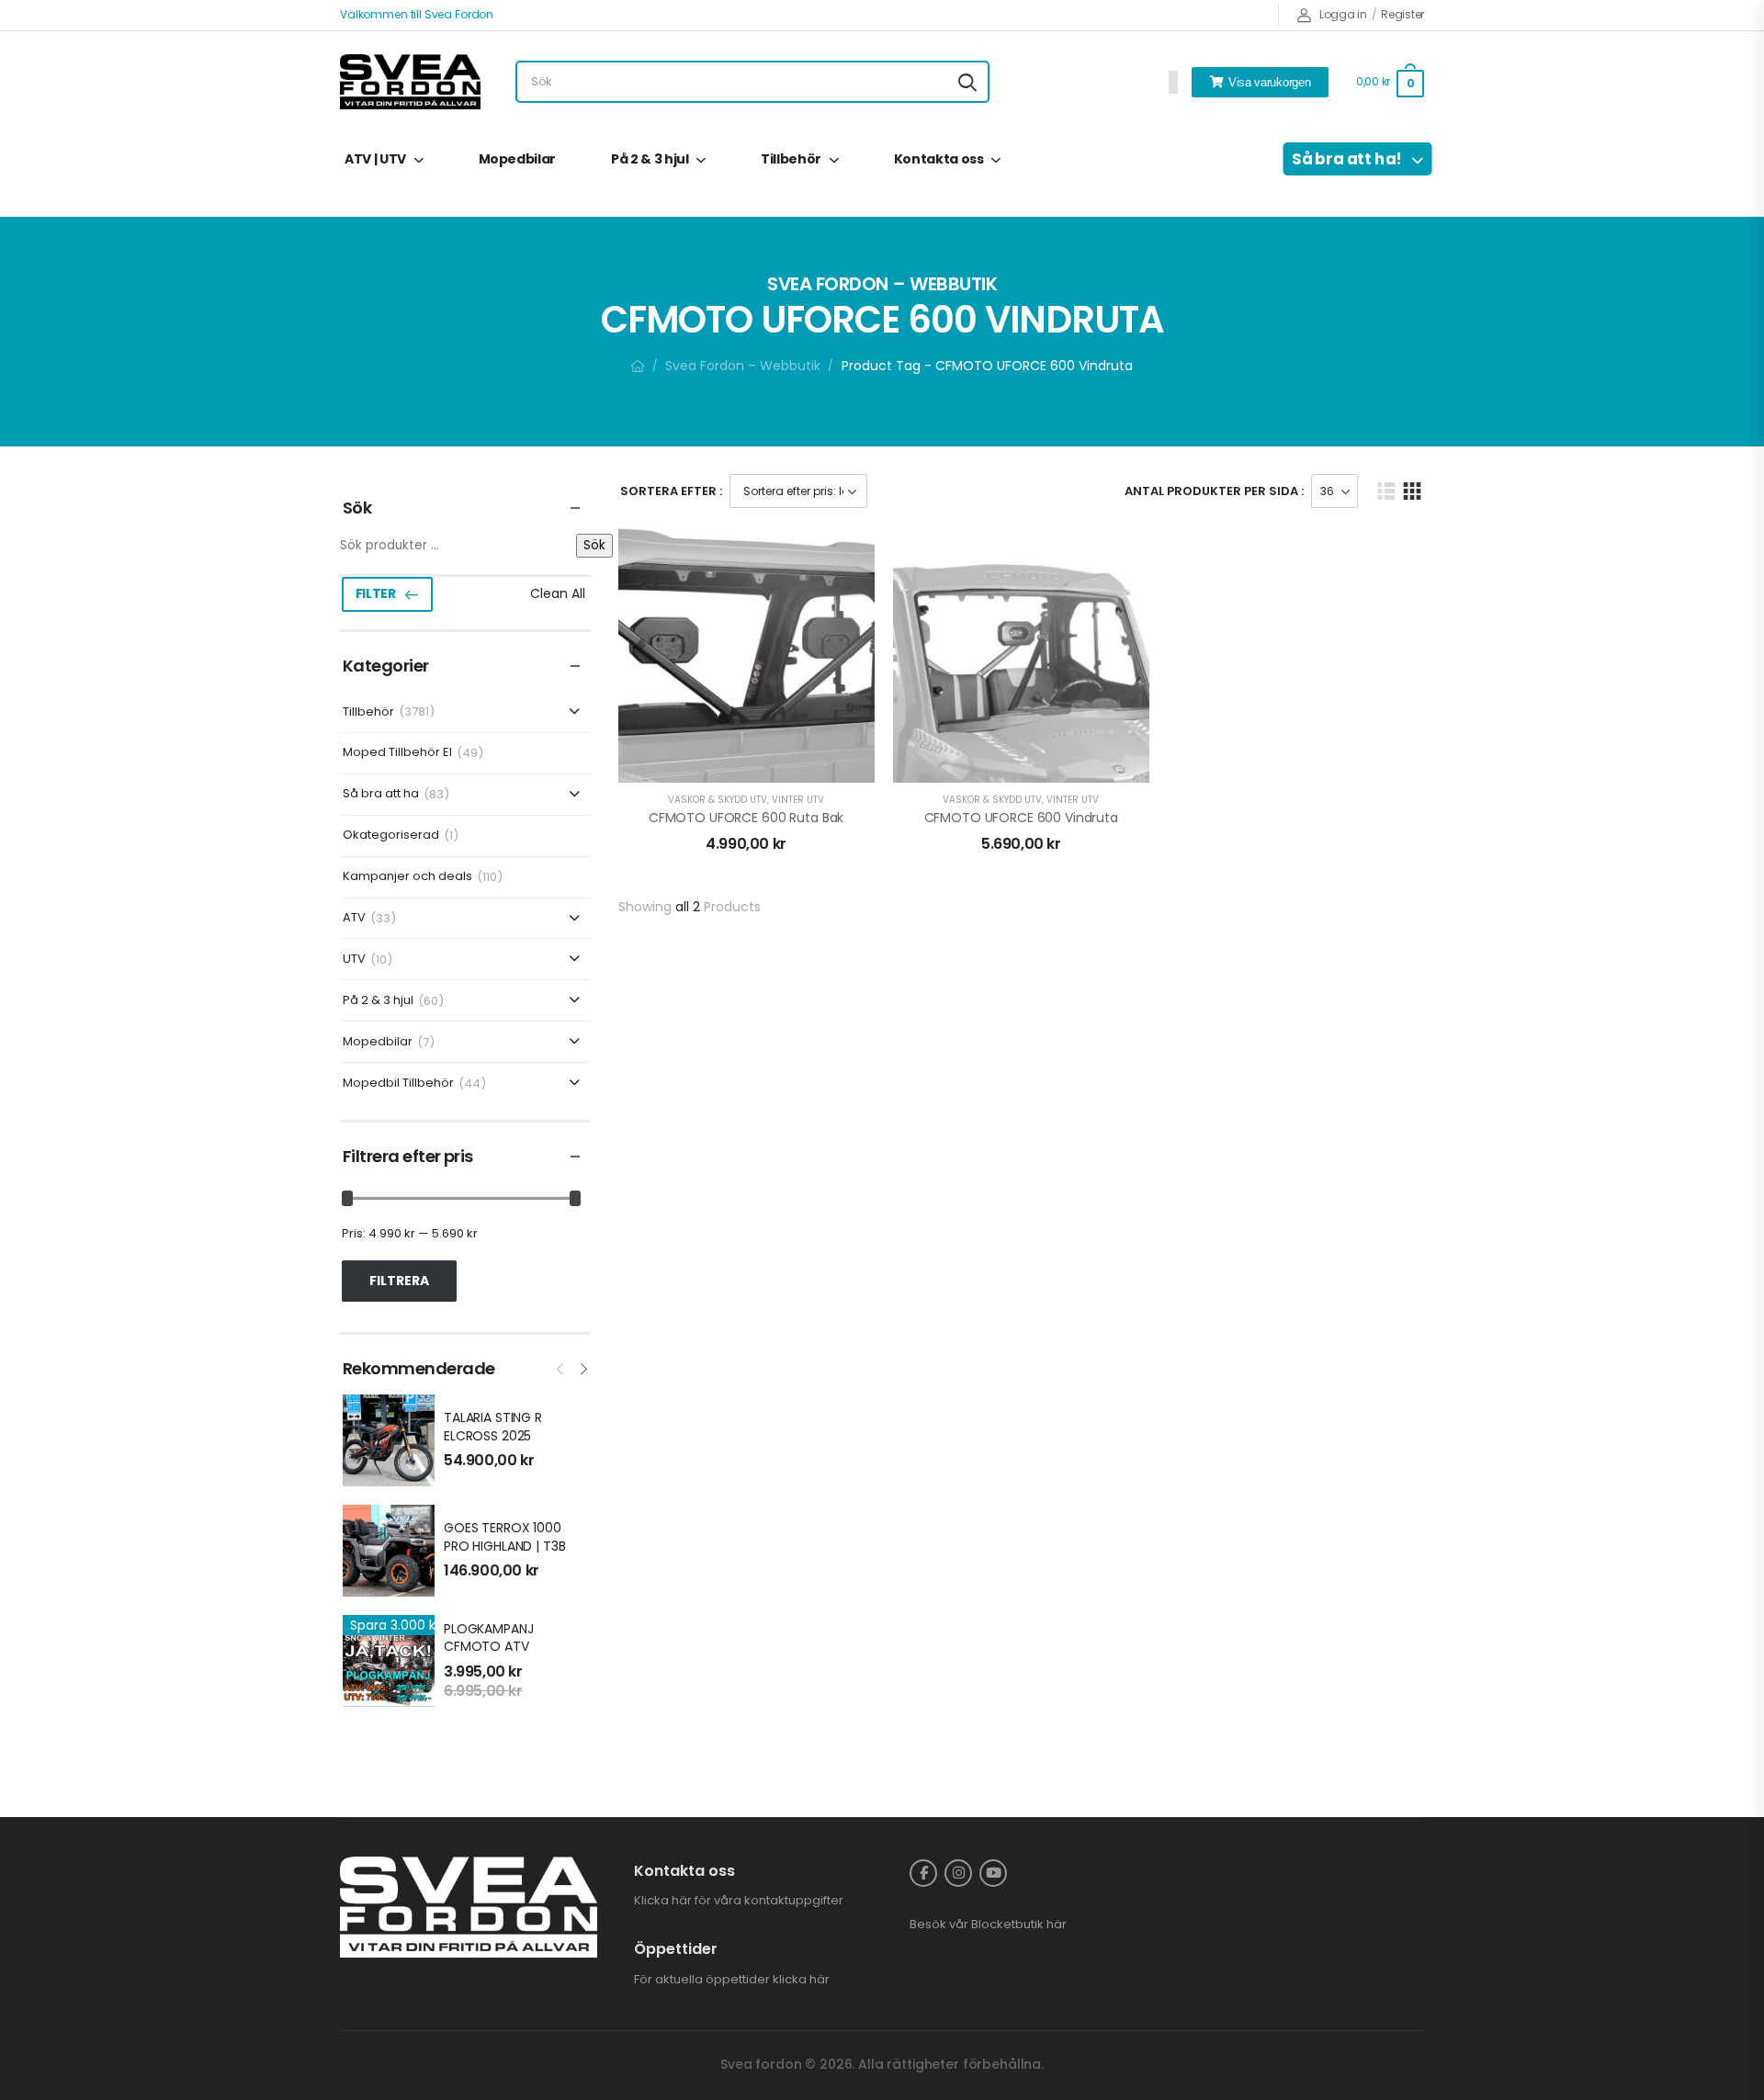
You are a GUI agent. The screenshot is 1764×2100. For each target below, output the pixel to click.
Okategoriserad (391, 835)
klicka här (801, 1979)
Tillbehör (791, 159)
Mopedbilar (518, 159)
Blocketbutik (1007, 1924)
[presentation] (561, 1367)
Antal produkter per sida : (1214, 491)
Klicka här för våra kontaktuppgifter (739, 1900)
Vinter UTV (798, 800)
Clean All (558, 593)
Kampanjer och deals (407, 877)
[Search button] (967, 82)
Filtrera (399, 1281)
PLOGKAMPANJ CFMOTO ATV (488, 1638)
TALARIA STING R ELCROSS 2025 (493, 1427)
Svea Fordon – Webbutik (743, 366)
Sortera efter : (671, 491)
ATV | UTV (375, 159)
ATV (354, 918)
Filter (376, 593)
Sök (594, 545)
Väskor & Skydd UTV (718, 800)
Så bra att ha (381, 794)
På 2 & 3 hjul (650, 159)
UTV (354, 960)
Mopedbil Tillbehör (398, 1084)
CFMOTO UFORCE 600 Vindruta (1021, 818)
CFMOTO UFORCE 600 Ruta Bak (746, 818)
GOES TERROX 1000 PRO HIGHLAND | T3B (504, 1537)
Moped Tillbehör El (397, 753)
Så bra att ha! (1347, 159)
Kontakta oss (939, 159)
